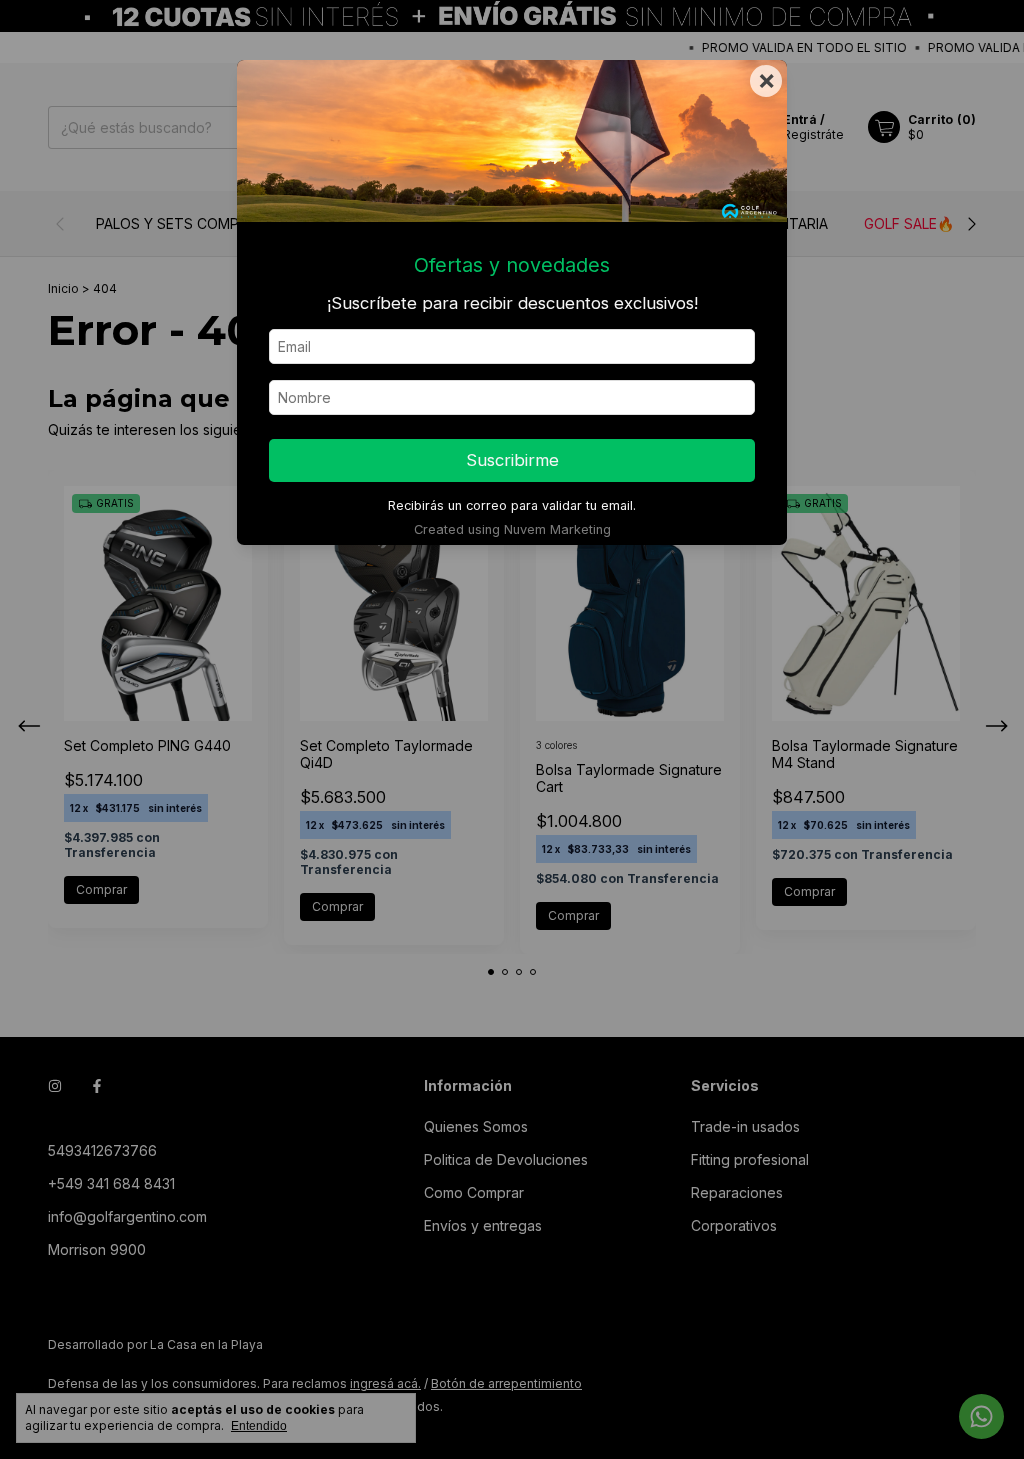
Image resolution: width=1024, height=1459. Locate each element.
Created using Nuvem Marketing (512, 529)
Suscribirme (512, 460)
